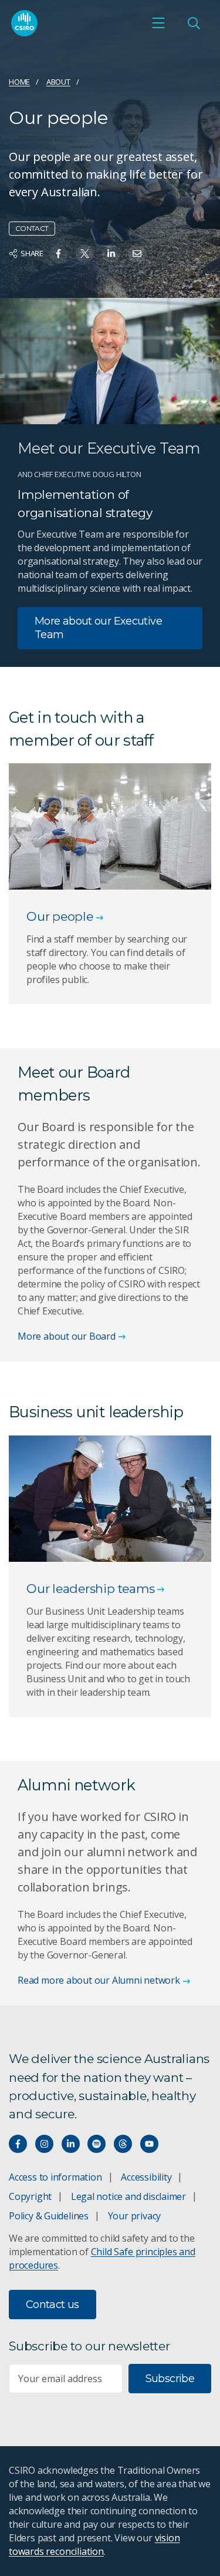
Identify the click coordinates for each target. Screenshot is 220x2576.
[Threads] (123, 2144)
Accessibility (146, 2177)
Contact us (53, 2305)
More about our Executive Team (98, 628)
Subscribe (170, 2379)
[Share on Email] (137, 254)
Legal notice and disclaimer (128, 2196)
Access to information (55, 2177)
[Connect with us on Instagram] (44, 2144)
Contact (32, 228)
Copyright (30, 2196)
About (58, 82)
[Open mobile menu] (158, 23)
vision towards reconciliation (94, 2545)
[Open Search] (194, 23)
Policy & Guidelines (49, 2216)
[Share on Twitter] (85, 254)
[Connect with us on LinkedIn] (71, 2144)
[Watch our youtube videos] (149, 2144)
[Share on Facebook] (58, 254)
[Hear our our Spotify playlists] (97, 2144)
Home (19, 82)
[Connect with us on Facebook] (18, 2144)
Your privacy (134, 2216)
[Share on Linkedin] (111, 254)
